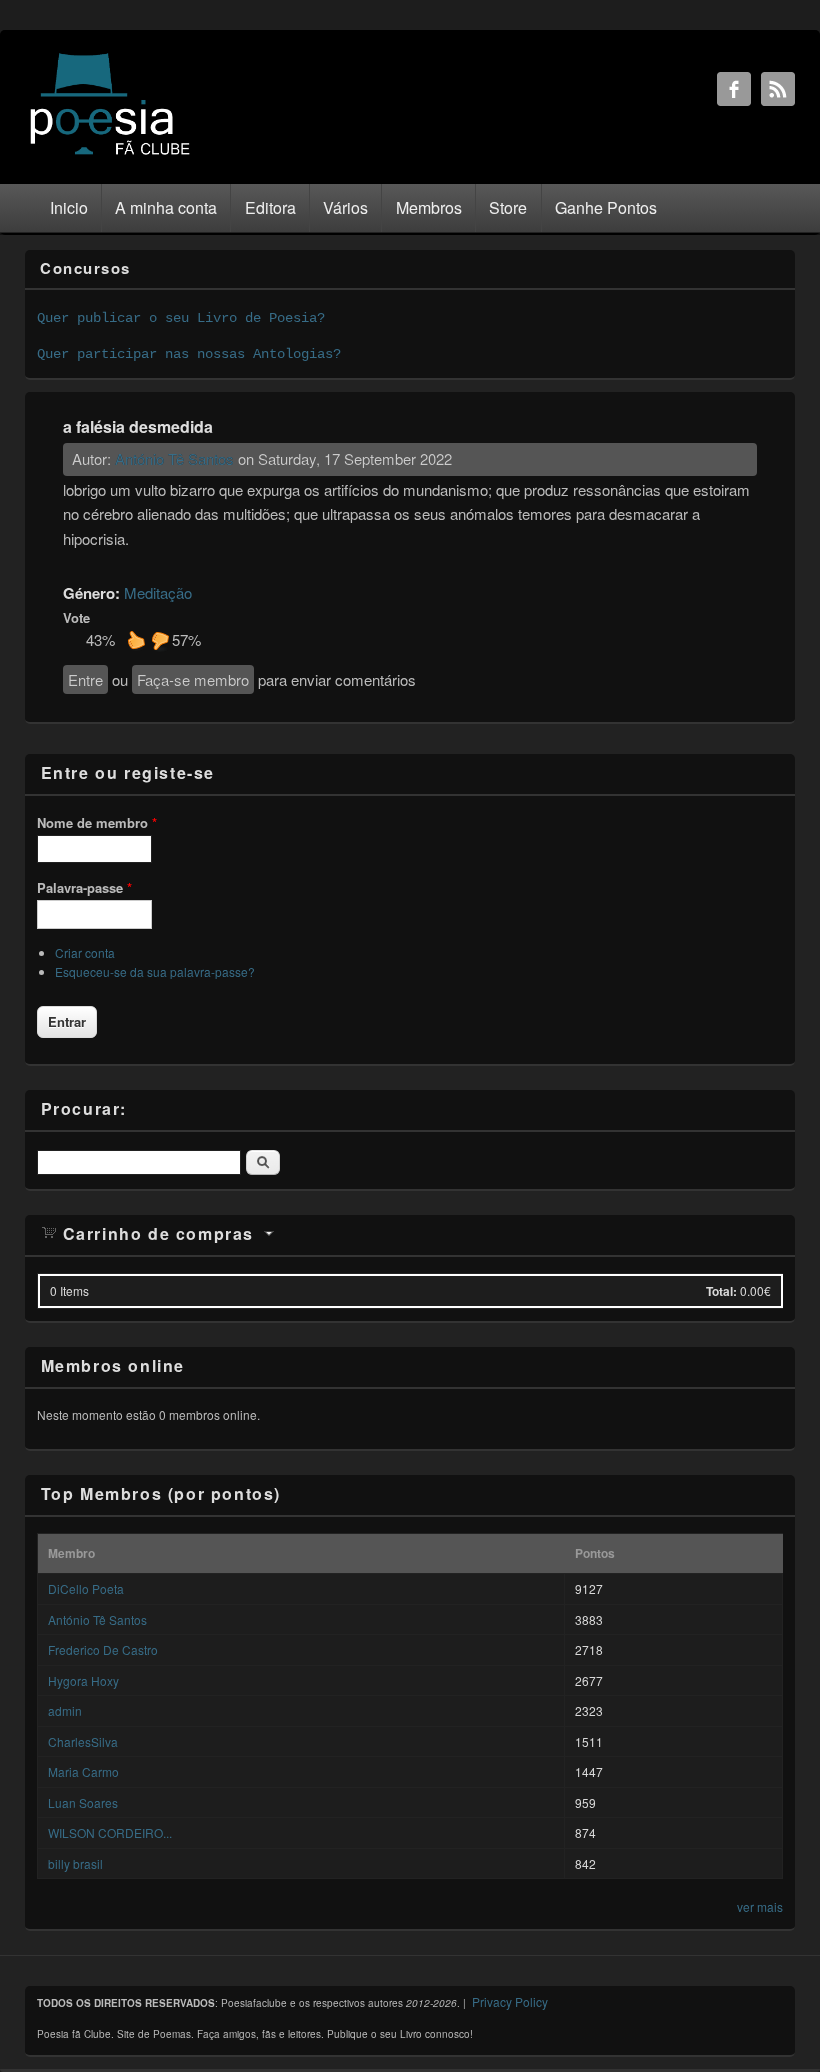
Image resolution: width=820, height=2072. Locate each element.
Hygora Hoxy (83, 1680)
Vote (76, 617)
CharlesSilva (83, 1741)
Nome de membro (97, 822)
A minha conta (166, 207)
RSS (778, 89)
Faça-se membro (193, 679)
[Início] (110, 153)
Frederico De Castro (103, 1649)
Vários (345, 207)
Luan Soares (83, 1802)
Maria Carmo (83, 1771)
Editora (270, 207)
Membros (429, 207)
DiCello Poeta (86, 1588)
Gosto (136, 640)
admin (65, 1710)
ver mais (760, 1906)
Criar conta (85, 952)
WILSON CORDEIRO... (110, 1832)
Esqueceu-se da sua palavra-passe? (155, 971)
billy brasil (75, 1863)
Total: (721, 1291)
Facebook (734, 89)
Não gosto (160, 640)
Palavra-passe (84, 887)
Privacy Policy (510, 2001)
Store (508, 207)
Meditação (158, 592)
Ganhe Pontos (606, 207)
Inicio (69, 207)
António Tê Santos (174, 458)
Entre (85, 679)
